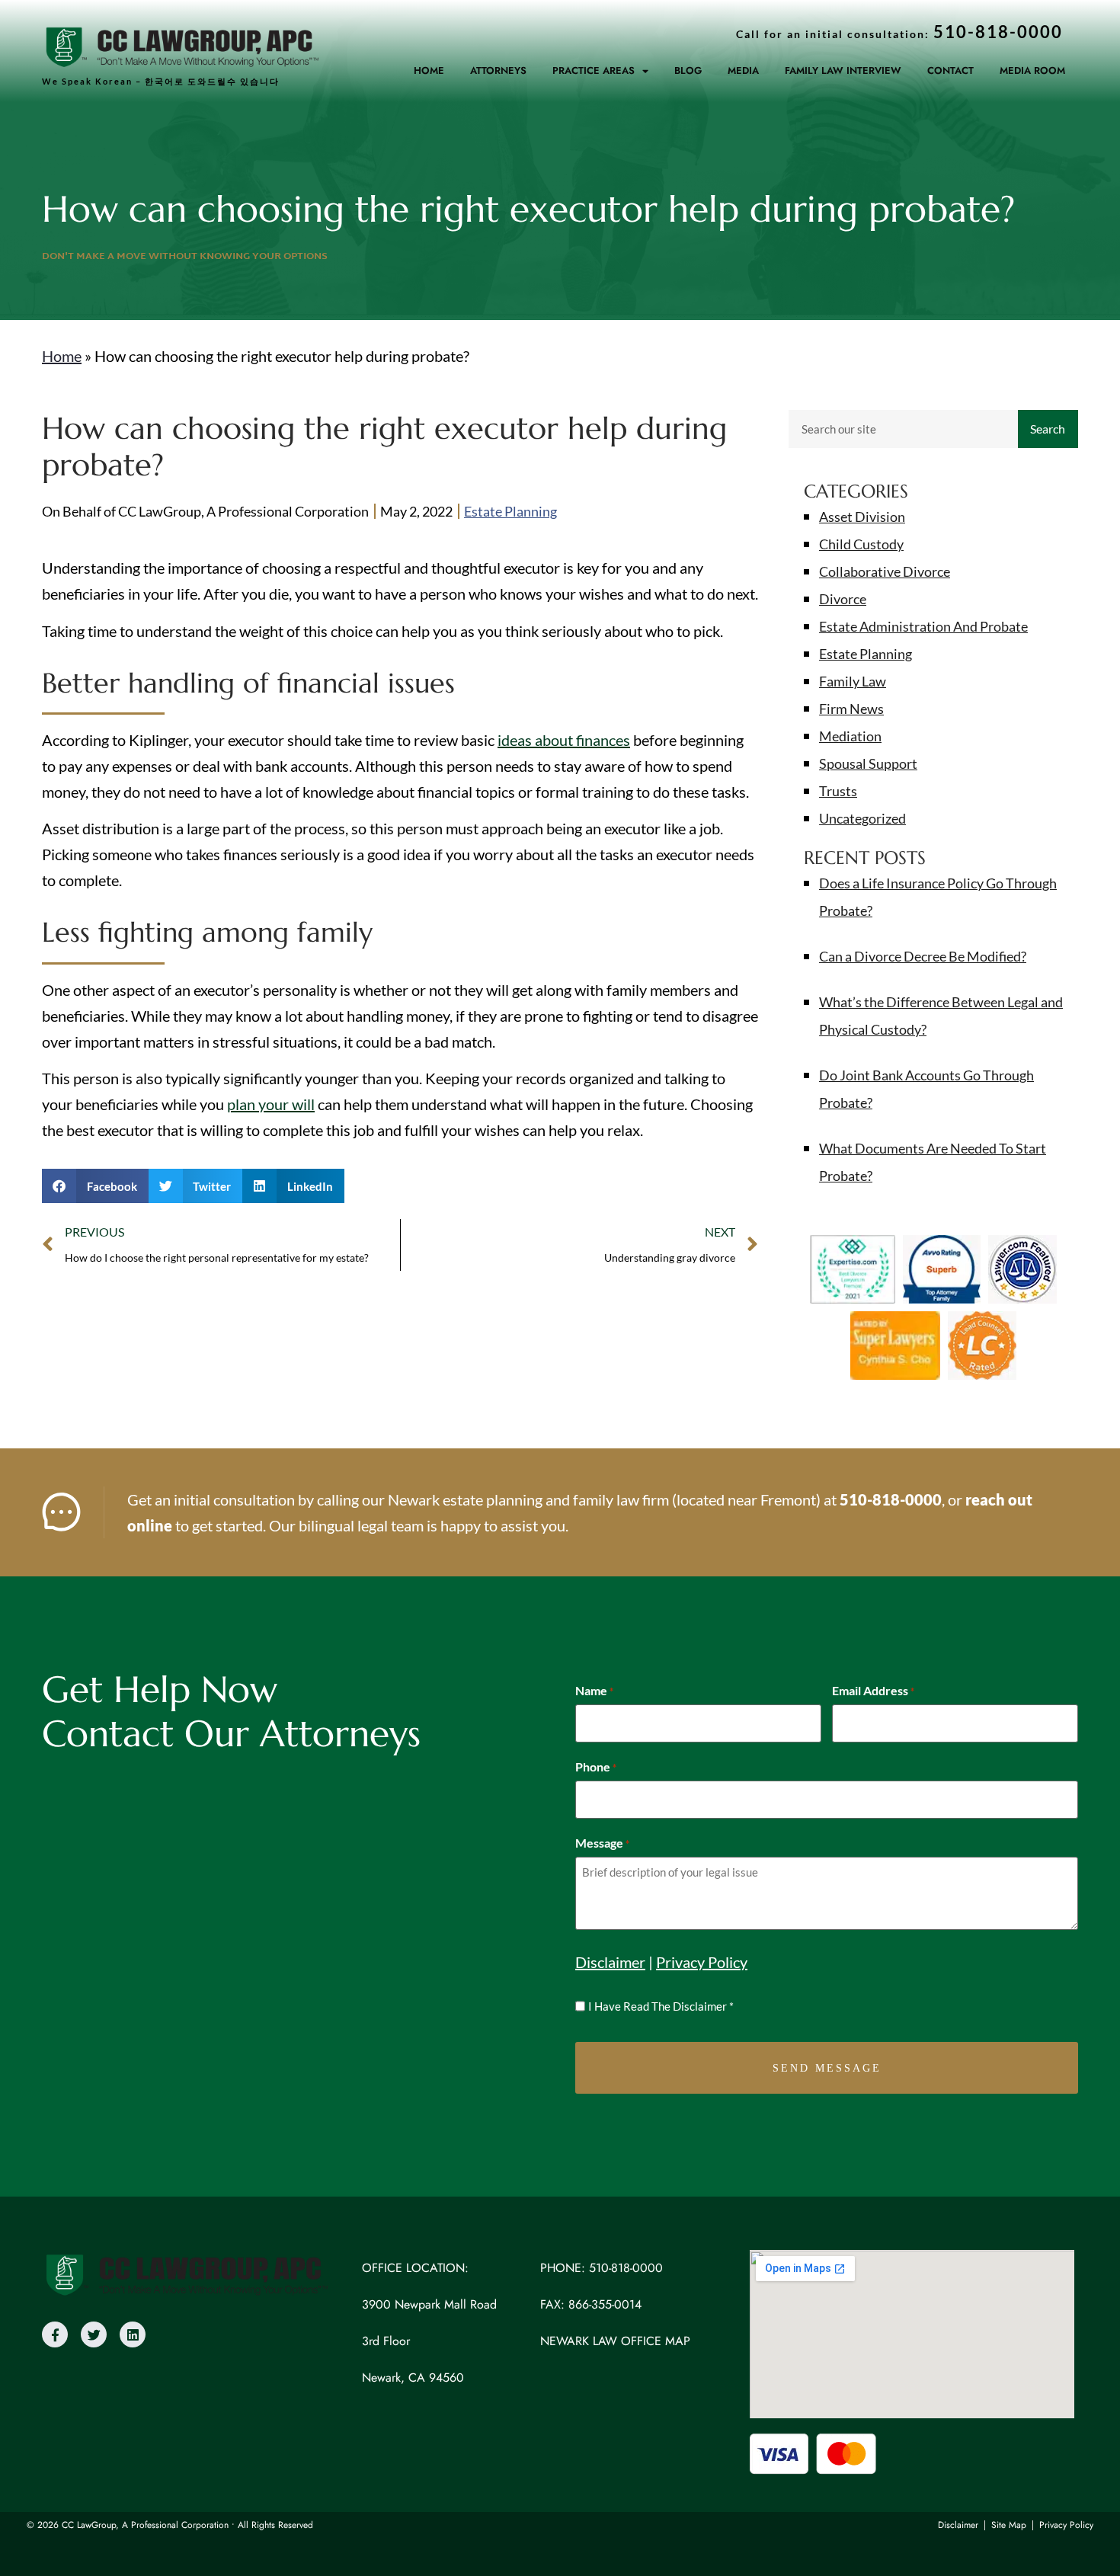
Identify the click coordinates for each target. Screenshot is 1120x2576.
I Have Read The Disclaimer (661, 2006)
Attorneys (498, 70)
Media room (1032, 70)
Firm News (851, 709)
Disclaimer (610, 1962)
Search (1048, 429)
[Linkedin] (133, 2334)
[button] (95, 1186)
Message (602, 1843)
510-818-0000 (891, 1499)
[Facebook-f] (55, 2334)
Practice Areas (594, 70)
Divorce (843, 599)
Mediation (850, 736)
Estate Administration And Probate (923, 626)
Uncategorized (862, 818)
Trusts (838, 791)
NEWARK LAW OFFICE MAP (615, 2341)
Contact (950, 70)
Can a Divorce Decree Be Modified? (923, 956)
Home (429, 70)
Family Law (853, 681)
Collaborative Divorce (885, 571)
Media (743, 70)
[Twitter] (94, 2334)
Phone (596, 1767)
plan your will (271, 1104)
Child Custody (861, 544)
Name (594, 1691)
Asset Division (862, 517)
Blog (688, 70)
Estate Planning (510, 511)
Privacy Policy (702, 1962)
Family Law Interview (843, 70)
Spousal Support (868, 763)
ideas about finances (564, 740)
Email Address (873, 1691)
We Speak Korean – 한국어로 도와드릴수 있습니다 (161, 81)
